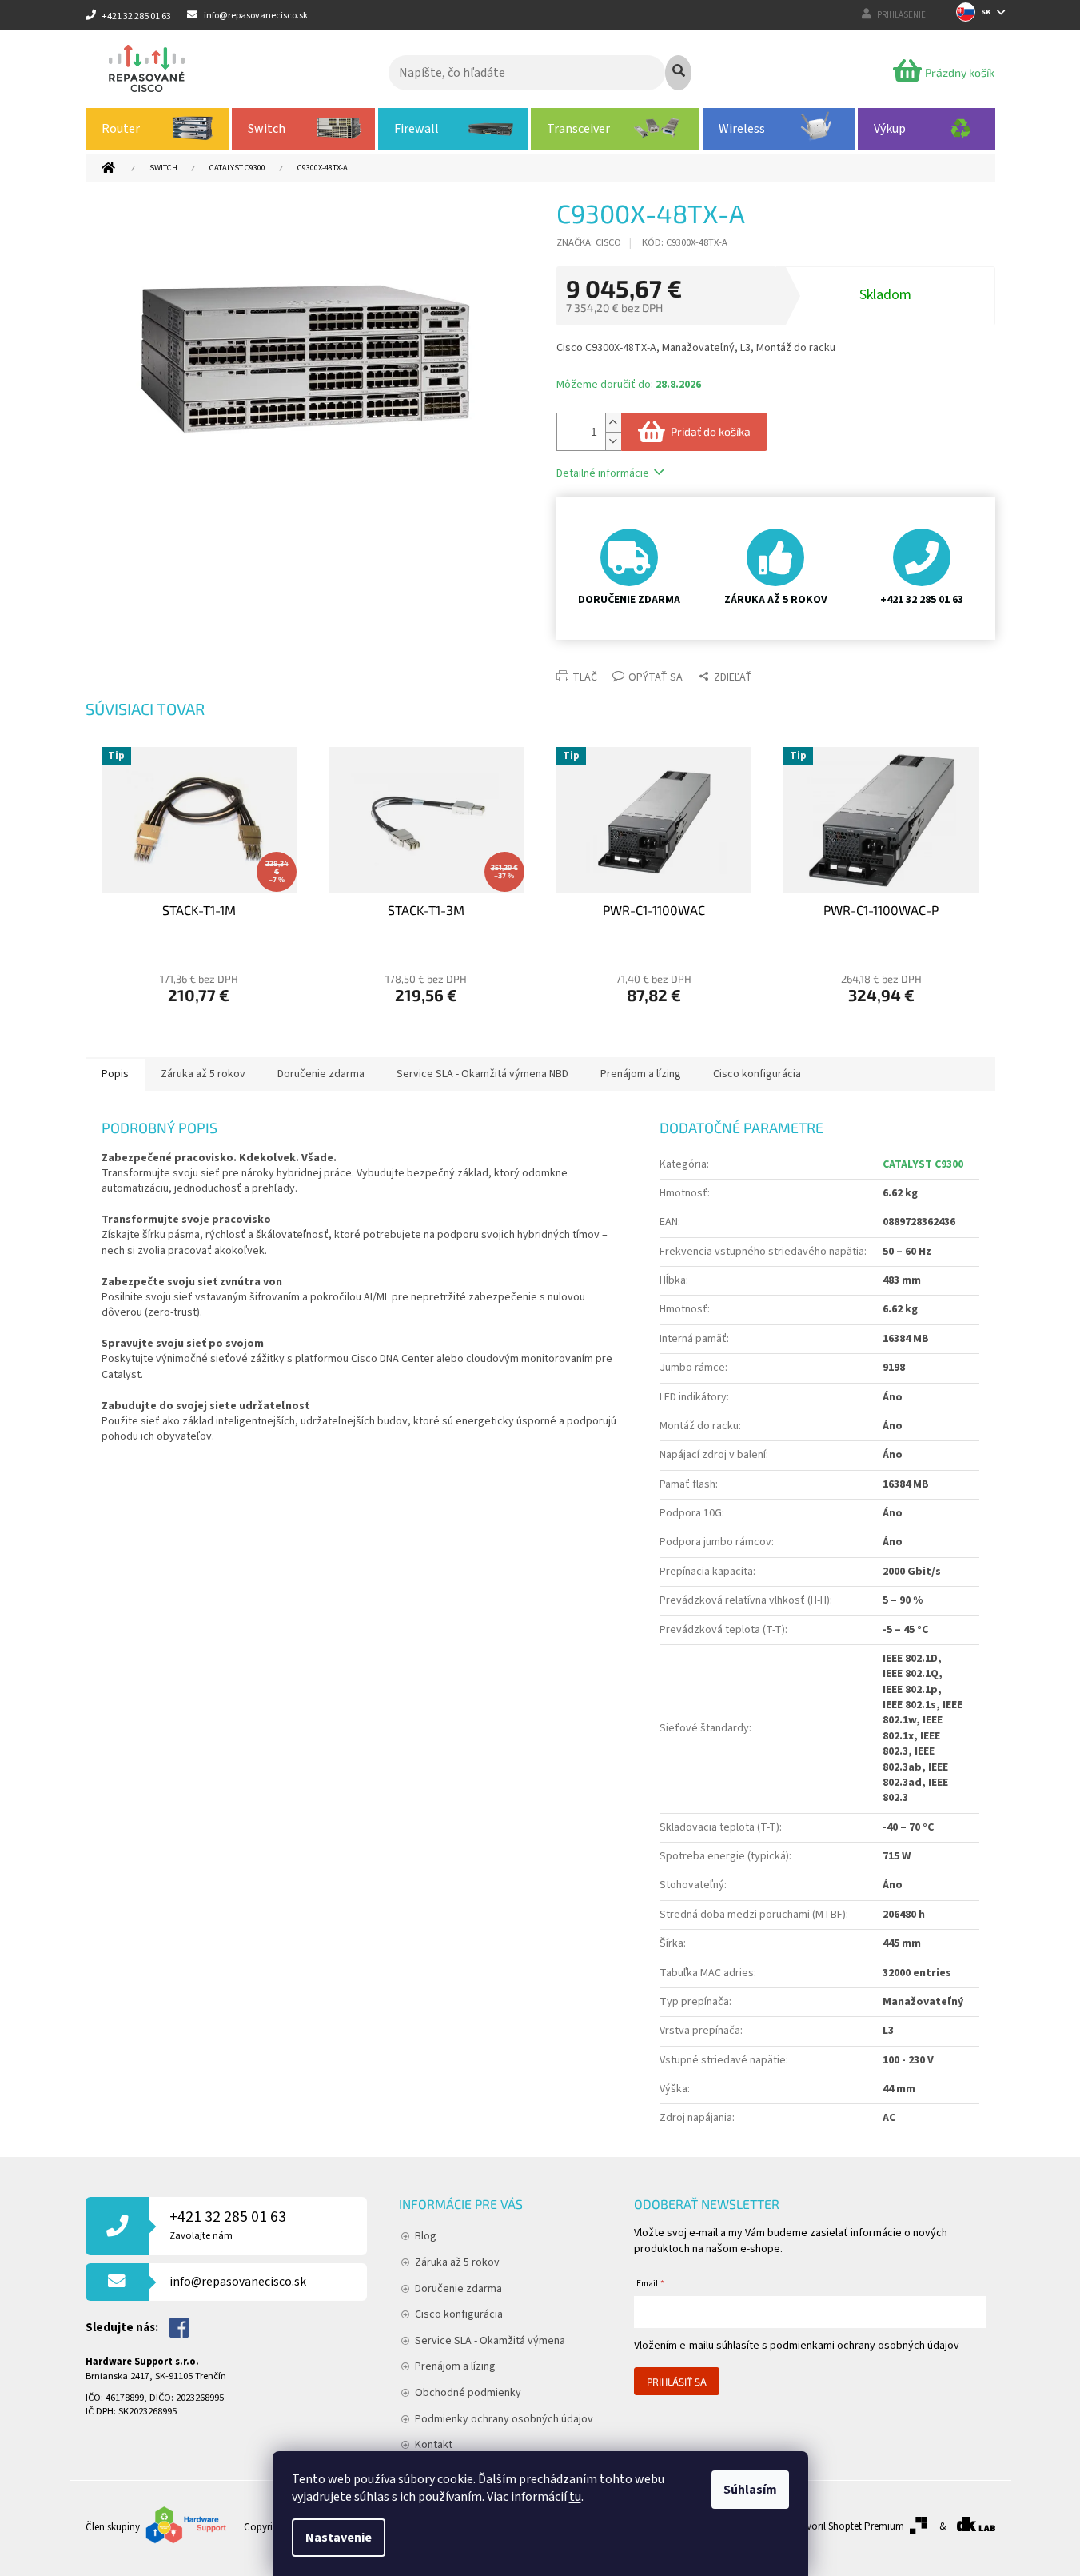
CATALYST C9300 (923, 1164)
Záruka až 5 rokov (457, 2262)
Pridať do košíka (711, 431)
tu (575, 2497)
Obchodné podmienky (468, 2393)
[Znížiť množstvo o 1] (613, 441)
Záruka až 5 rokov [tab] (203, 1074)
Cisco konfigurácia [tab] (757, 1074)
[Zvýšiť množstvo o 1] (613, 423)
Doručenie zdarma (458, 2289)
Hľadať (678, 73)
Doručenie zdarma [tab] (321, 1074)
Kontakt (434, 2445)
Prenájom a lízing (455, 2366)
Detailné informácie (603, 473)
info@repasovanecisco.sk (238, 2282)
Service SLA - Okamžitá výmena (490, 2341)
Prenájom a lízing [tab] (641, 1074)
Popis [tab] (115, 1074)
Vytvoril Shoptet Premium (849, 2526)
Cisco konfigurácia (459, 2314)
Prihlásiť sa (677, 2382)
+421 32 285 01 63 (228, 2225)
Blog (426, 2236)
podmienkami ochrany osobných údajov (865, 2346)
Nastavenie (339, 2538)
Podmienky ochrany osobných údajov (504, 2419)
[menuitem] (157, 129)
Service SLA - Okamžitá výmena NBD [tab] (482, 1074)
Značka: (589, 242)
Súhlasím (750, 2490)
